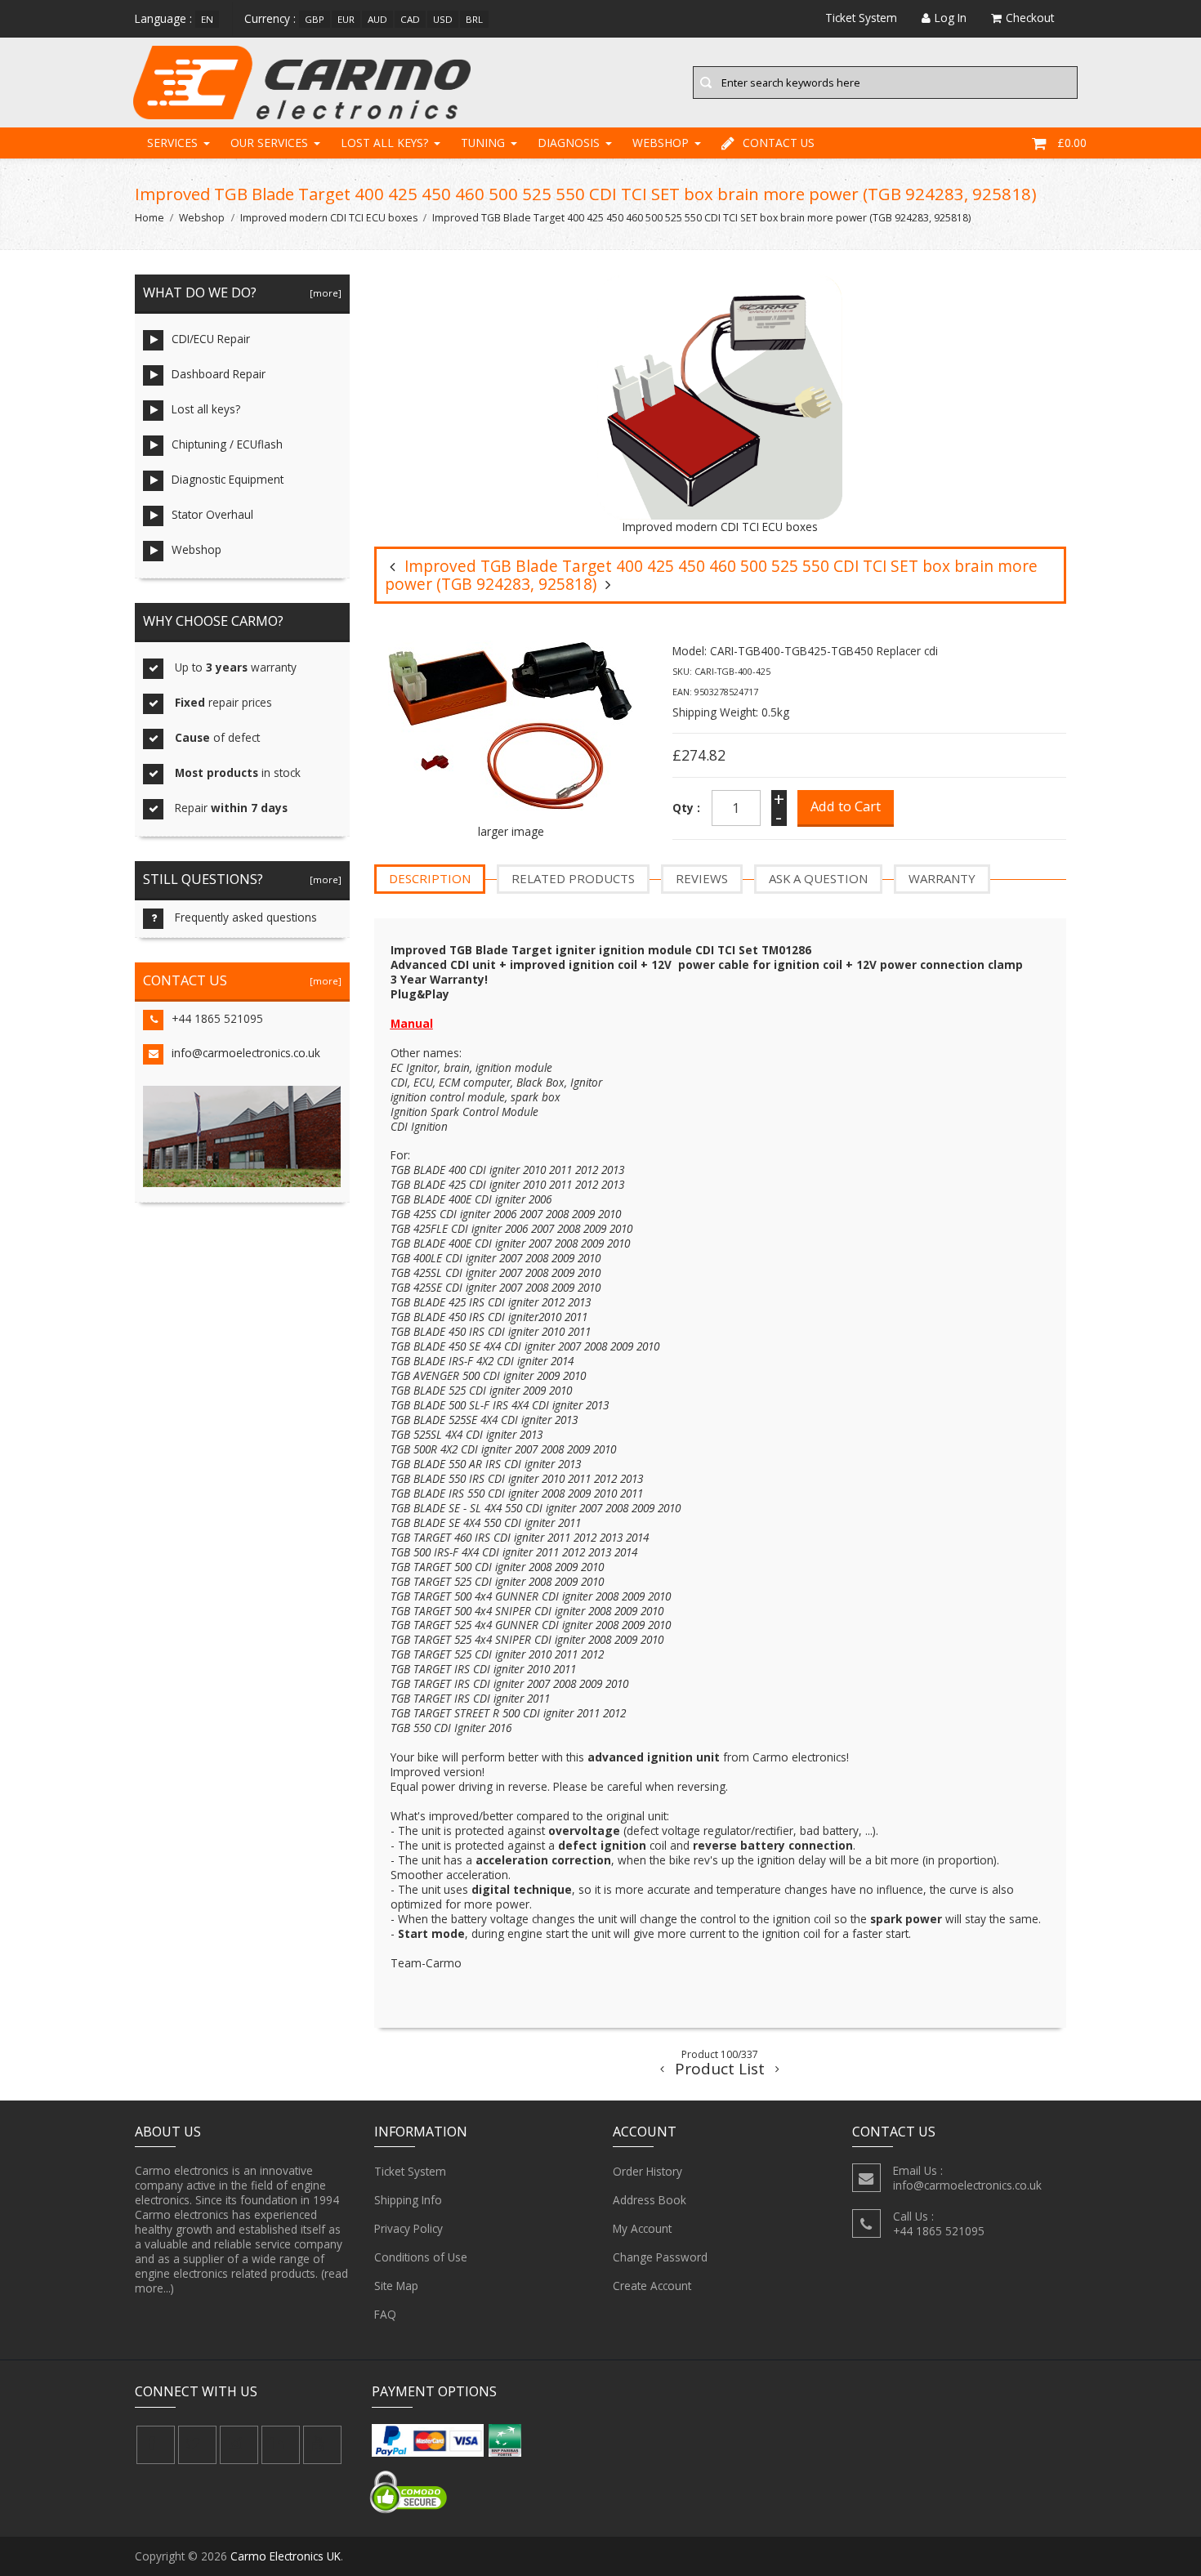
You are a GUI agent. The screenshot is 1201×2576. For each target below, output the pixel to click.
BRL (474, 19)
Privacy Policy (409, 2228)
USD (443, 19)
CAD (410, 19)
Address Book (650, 2200)
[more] (323, 293)
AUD (377, 19)
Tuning (483, 143)
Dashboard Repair (219, 374)
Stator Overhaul (212, 514)
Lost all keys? (384, 143)
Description (430, 878)
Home (150, 218)
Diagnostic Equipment (228, 479)
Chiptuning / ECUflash (227, 444)
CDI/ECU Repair (211, 339)
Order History (647, 2171)
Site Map (396, 2286)
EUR (346, 19)
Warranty (942, 878)
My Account (642, 2228)
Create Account (652, 2286)
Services (172, 143)
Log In (951, 18)
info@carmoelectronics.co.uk (246, 1053)
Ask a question (818, 878)
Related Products (573, 878)
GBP (315, 19)
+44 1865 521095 (217, 1018)
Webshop (661, 143)
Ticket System (410, 2171)
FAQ (385, 2314)
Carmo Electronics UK (286, 2556)
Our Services (269, 143)
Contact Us (779, 143)
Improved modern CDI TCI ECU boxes (329, 218)
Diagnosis (569, 143)
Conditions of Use (421, 2257)
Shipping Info (408, 2200)
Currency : (270, 18)
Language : (163, 18)
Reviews (702, 878)
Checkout (1030, 18)
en (207, 19)
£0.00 (1072, 143)
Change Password (660, 2257)
